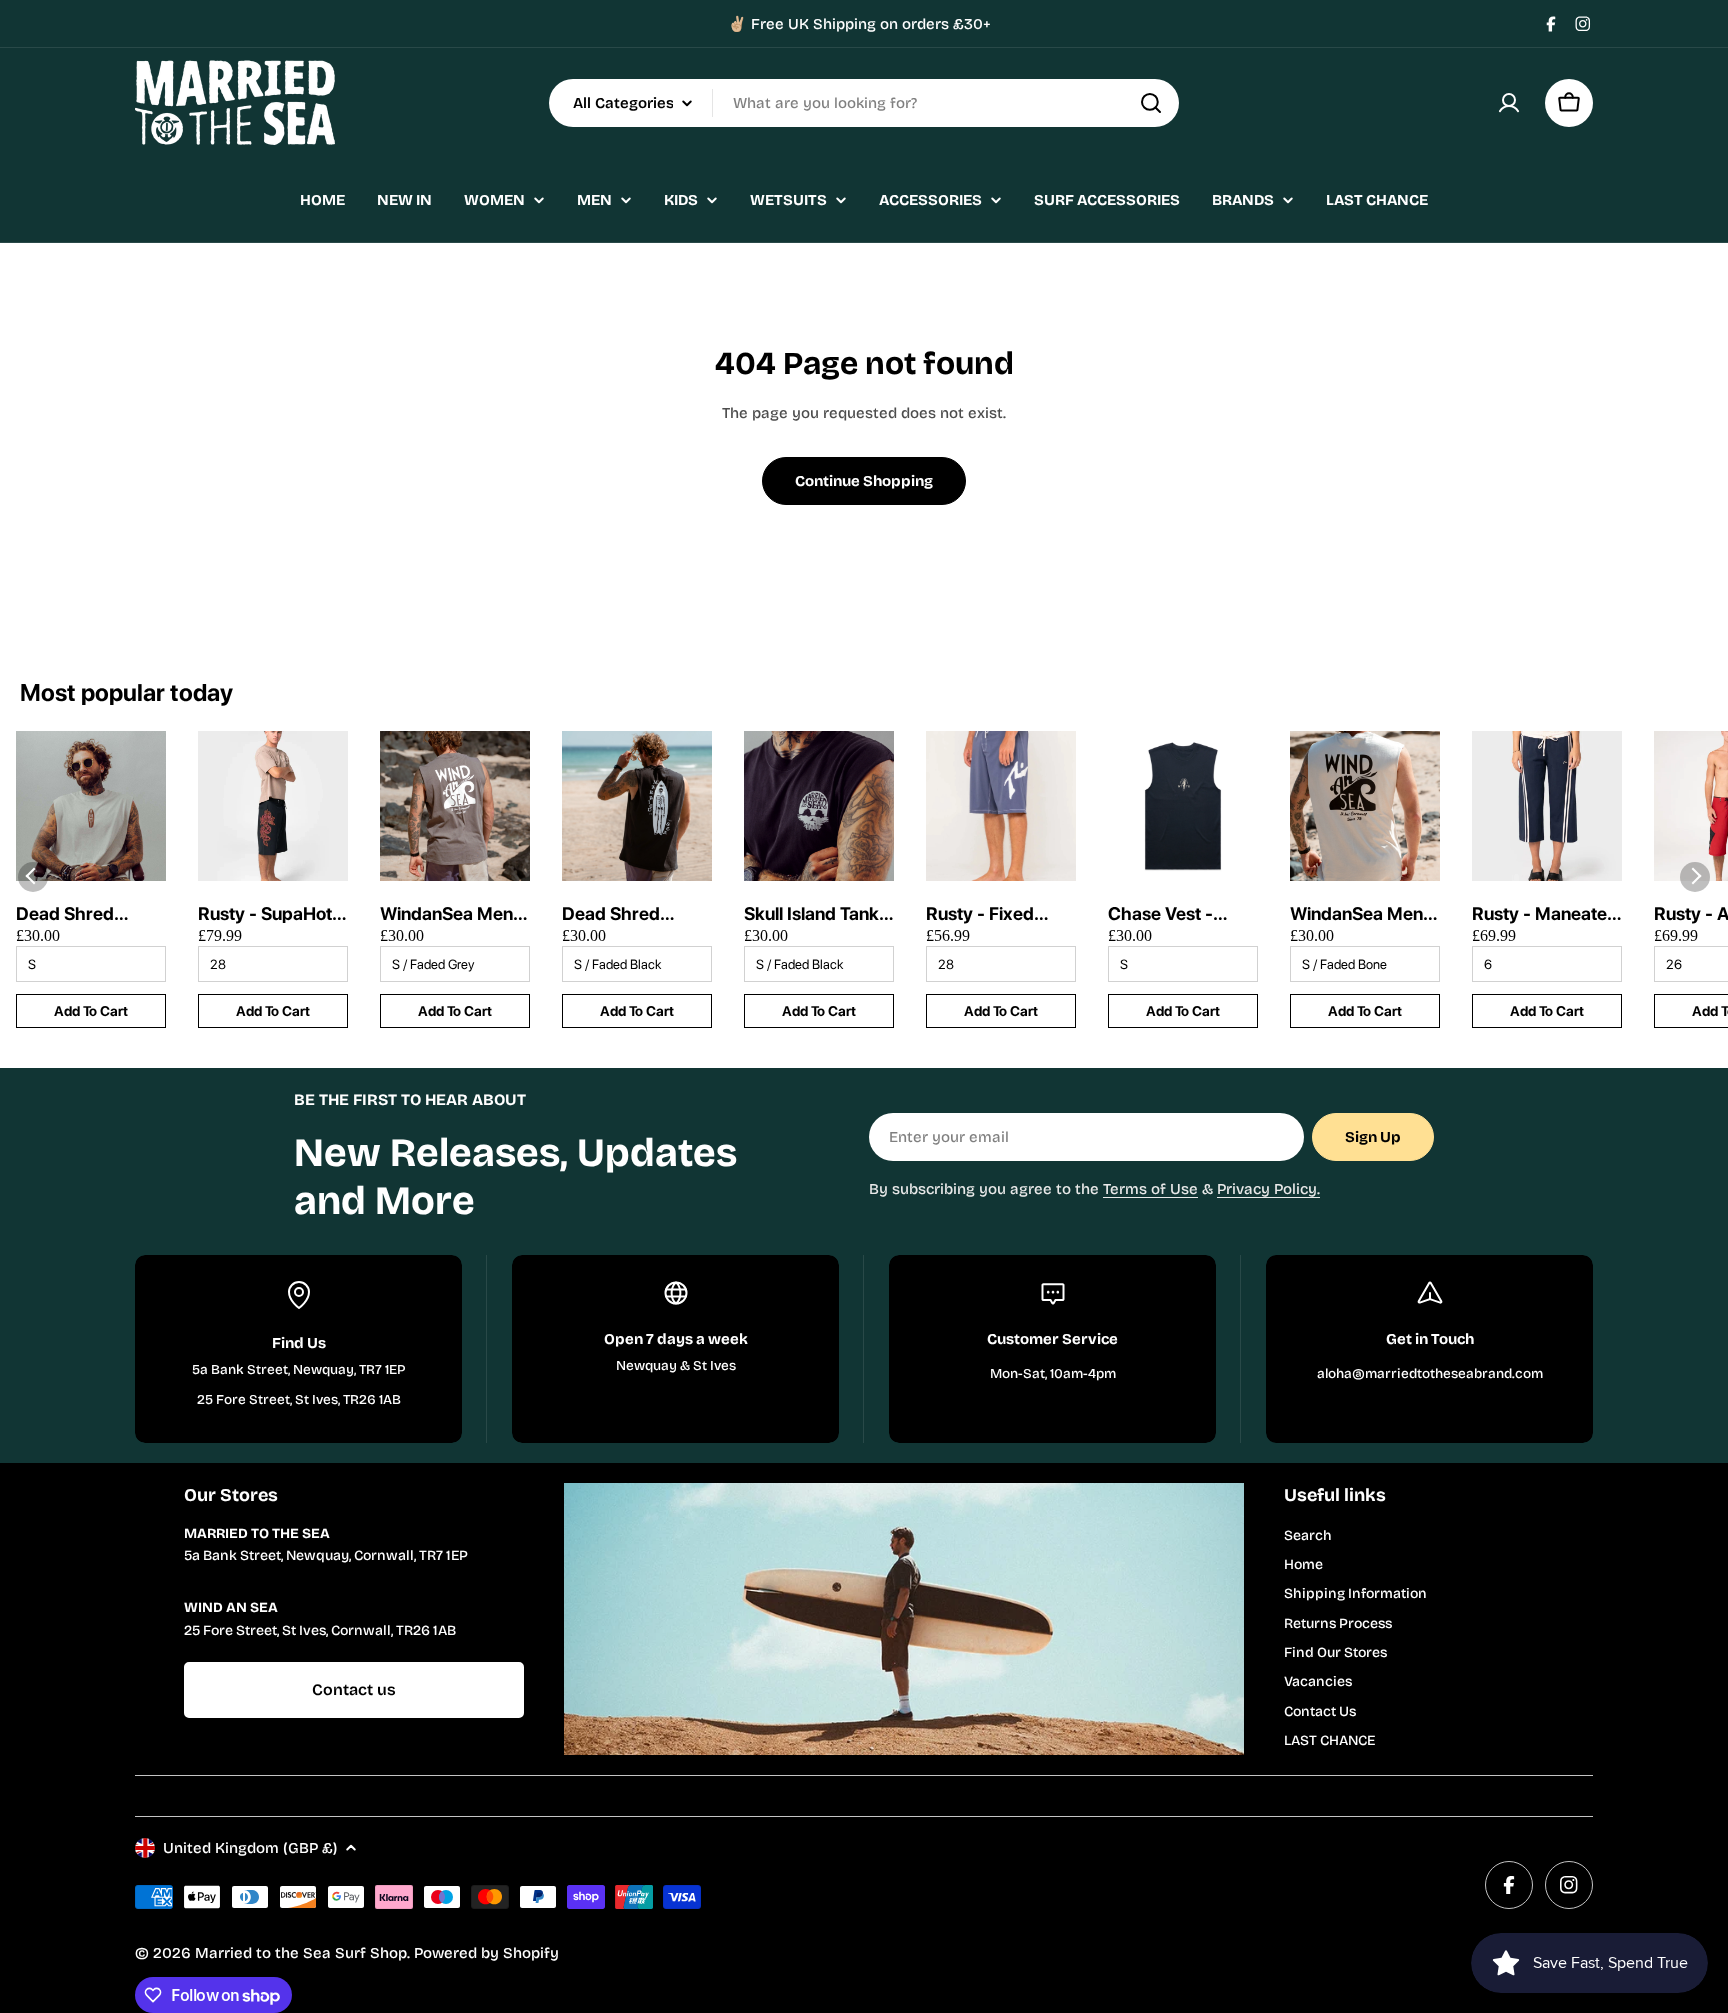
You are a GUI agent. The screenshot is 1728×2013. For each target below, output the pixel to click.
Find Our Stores (1335, 1652)
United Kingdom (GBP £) (250, 1848)
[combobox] (864, 103)
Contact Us (1320, 1711)
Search (1308, 1535)
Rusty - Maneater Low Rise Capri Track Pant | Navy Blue (1544, 914)
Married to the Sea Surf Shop (301, 1953)
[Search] (1151, 103)
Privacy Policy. (1268, 1189)
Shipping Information (1355, 1593)
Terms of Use (1150, 1189)
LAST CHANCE (1329, 1740)
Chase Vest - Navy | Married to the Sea (1179, 914)
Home (1303, 1564)
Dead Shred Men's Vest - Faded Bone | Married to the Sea (74, 914)
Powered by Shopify (486, 1953)
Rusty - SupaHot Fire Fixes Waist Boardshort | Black (265, 914)
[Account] (1509, 103)
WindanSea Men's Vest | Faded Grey (453, 914)
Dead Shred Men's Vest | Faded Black (613, 914)
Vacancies (1318, 1681)
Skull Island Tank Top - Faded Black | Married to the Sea (818, 914)
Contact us (354, 1689)
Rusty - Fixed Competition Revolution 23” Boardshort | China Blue (986, 914)
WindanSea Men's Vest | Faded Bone (1364, 914)
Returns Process (1338, 1623)
